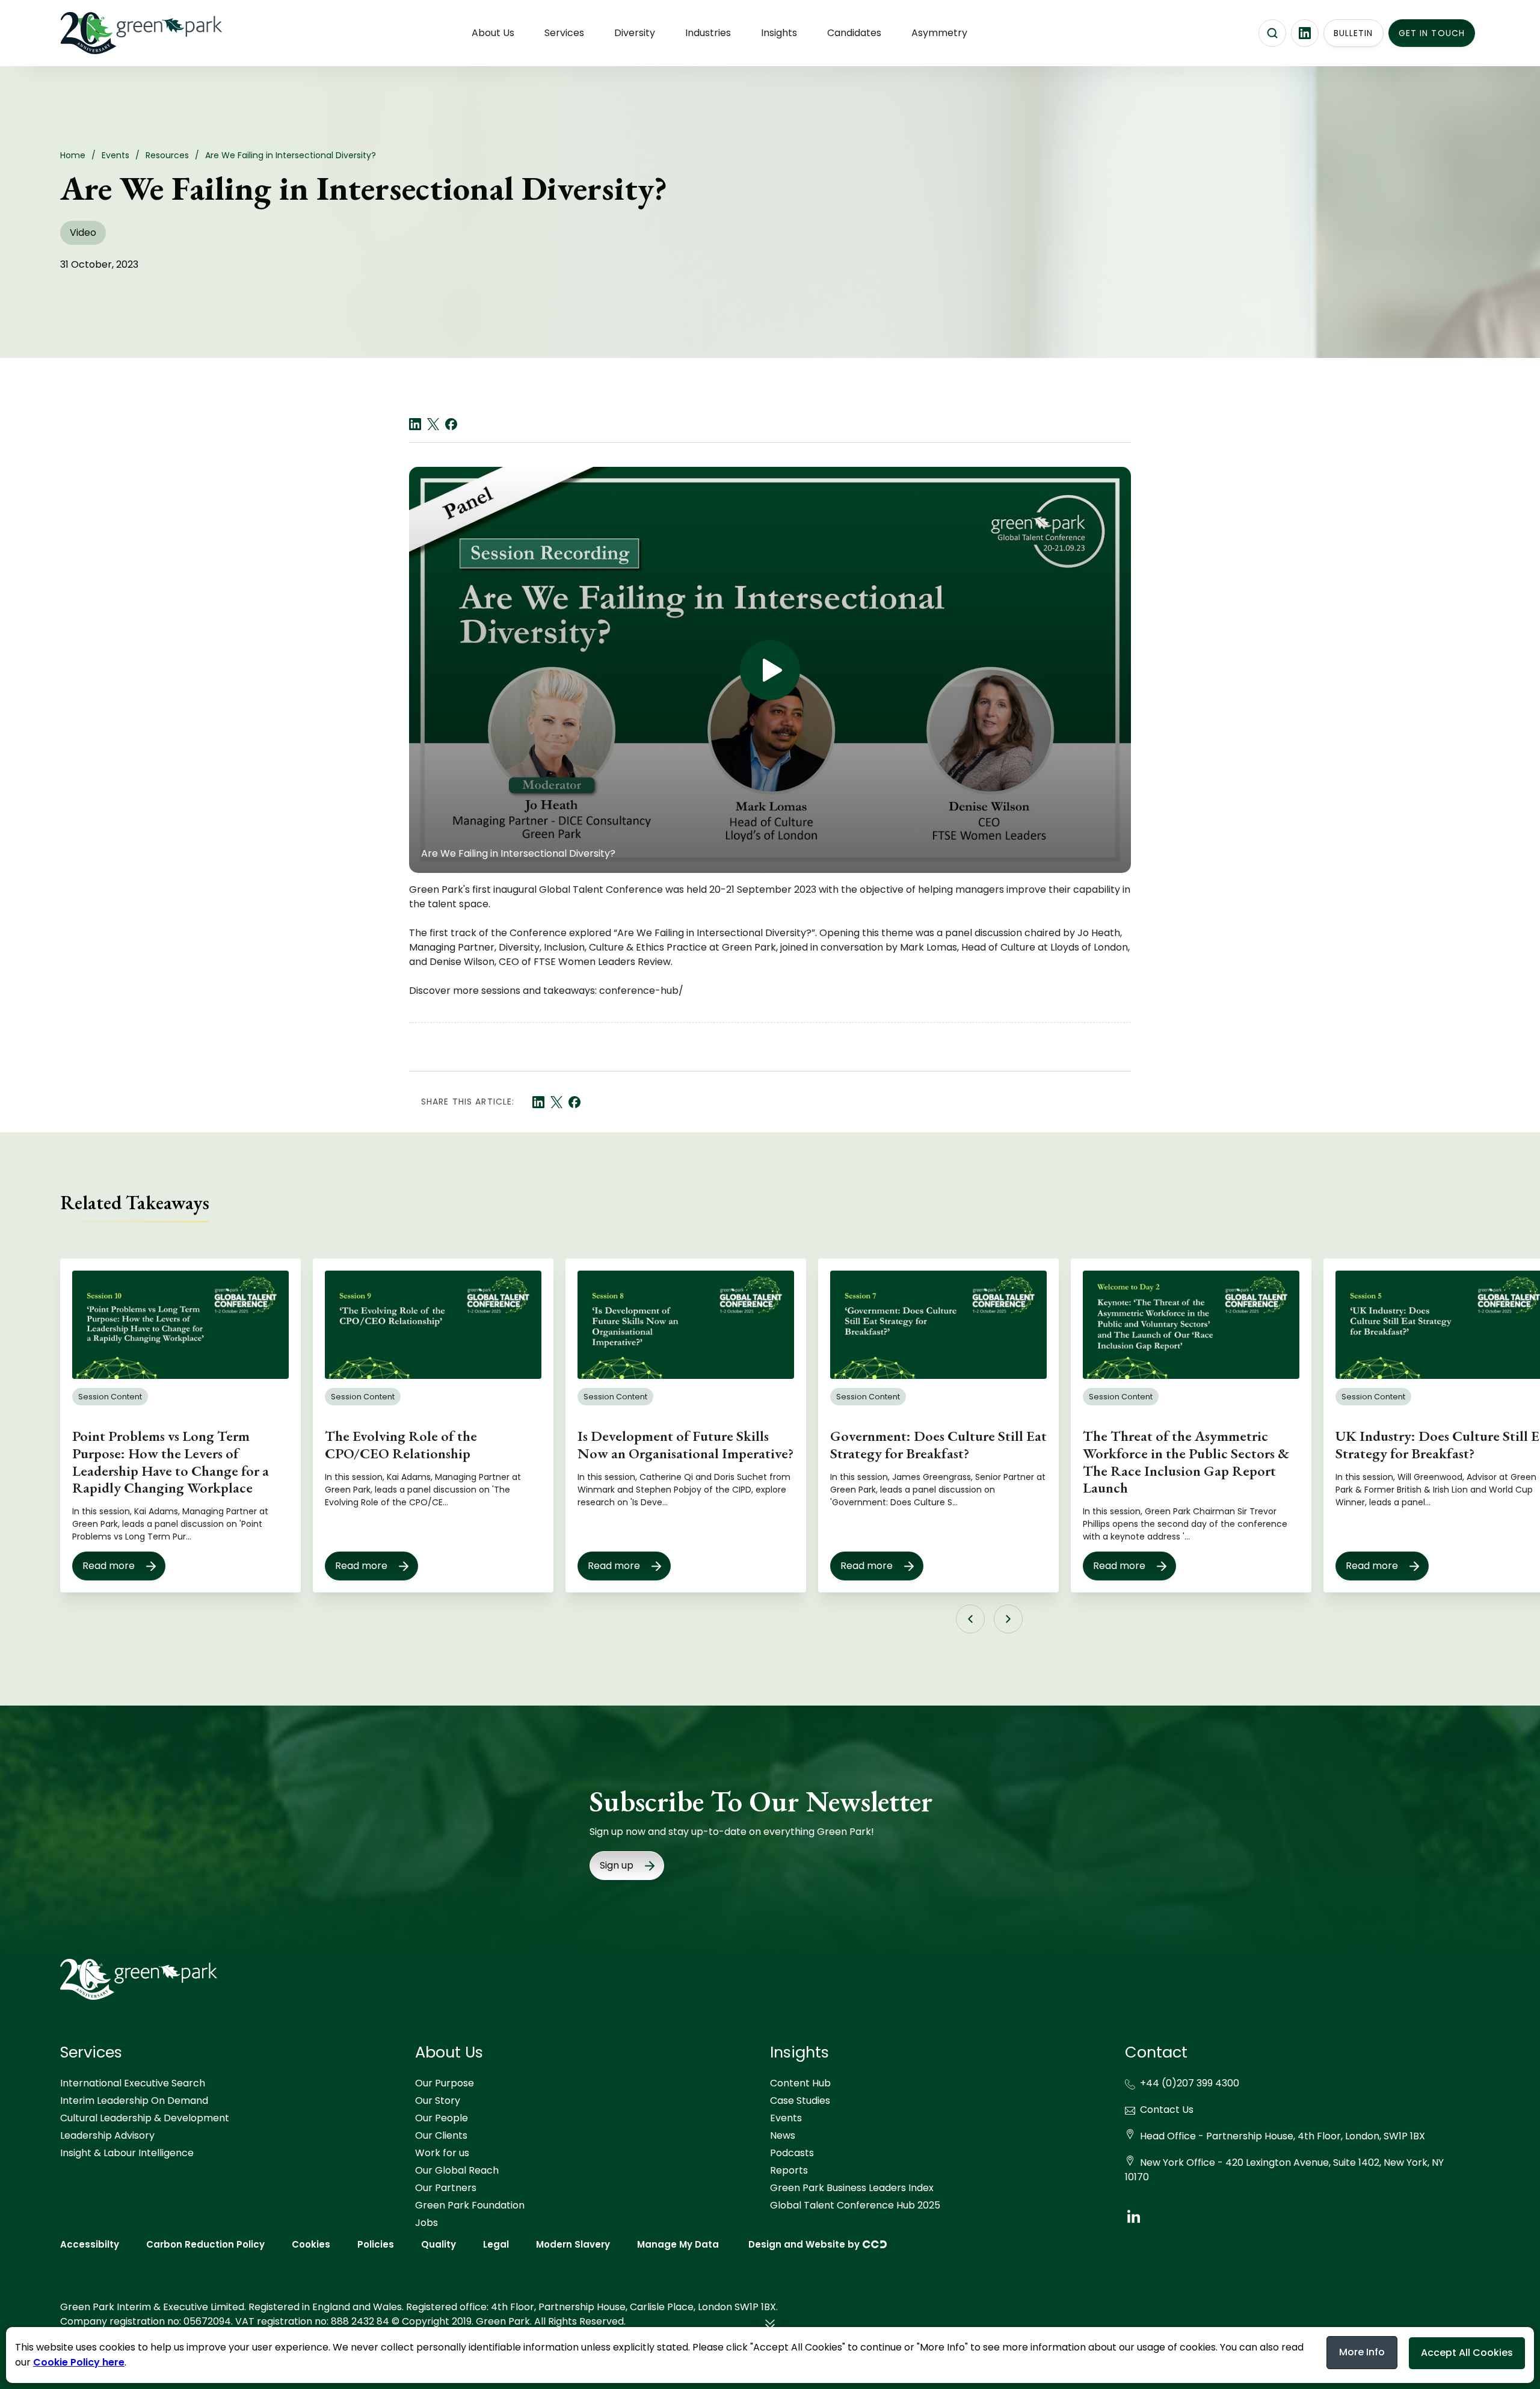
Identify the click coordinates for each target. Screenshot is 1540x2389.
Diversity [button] (635, 33)
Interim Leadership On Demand (134, 2101)
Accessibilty (90, 2244)
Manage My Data (678, 2244)
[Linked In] (415, 424)
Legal (496, 2244)
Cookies (311, 2244)
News (783, 2135)
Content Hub (800, 2083)
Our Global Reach (457, 2170)
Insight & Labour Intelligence (127, 2153)
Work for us (442, 2153)
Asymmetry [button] (939, 33)
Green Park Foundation (470, 2205)
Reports (789, 2170)
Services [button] (564, 33)
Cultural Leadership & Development (145, 2118)
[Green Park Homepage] (120, 33)
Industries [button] (708, 33)
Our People (442, 2118)
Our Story (438, 2101)
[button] (770, 2326)
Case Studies (800, 2101)
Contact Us (1167, 2110)
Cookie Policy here (79, 2362)
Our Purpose (445, 2083)
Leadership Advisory (107, 2135)
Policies (376, 2244)
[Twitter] (433, 424)
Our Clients (441, 2135)
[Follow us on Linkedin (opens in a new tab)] (1305, 33)
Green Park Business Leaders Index (852, 2188)
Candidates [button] (854, 33)
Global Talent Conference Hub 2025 (855, 2205)
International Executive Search (133, 2083)
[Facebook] (451, 424)
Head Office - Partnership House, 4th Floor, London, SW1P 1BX (1283, 2136)
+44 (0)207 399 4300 (1190, 2083)
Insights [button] (779, 33)
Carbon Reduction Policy (205, 2244)
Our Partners (446, 2188)
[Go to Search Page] (1272, 33)
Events (786, 2118)
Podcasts (792, 2153)
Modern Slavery (573, 2244)
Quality (439, 2244)
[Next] (1008, 1619)
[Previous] (970, 1619)
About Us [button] (493, 33)
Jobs (427, 2223)
